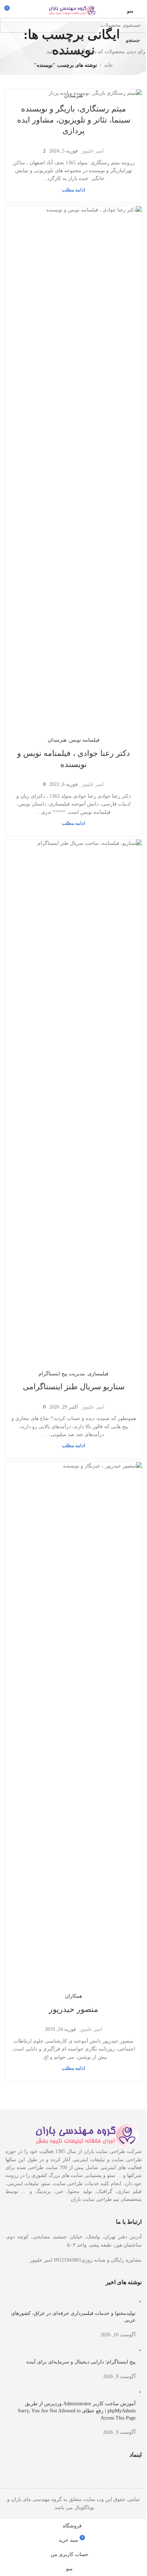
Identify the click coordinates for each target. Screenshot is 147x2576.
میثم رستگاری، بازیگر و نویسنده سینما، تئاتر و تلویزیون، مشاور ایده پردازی (71, 120)
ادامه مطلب (71, 190)
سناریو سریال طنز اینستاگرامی (71, 594)
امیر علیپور (90, 151)
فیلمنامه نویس (82, 386)
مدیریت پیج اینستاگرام (59, 580)
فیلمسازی (96, 580)
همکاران (71, 798)
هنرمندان (71, 96)
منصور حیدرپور (71, 811)
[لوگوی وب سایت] (71, 10)
